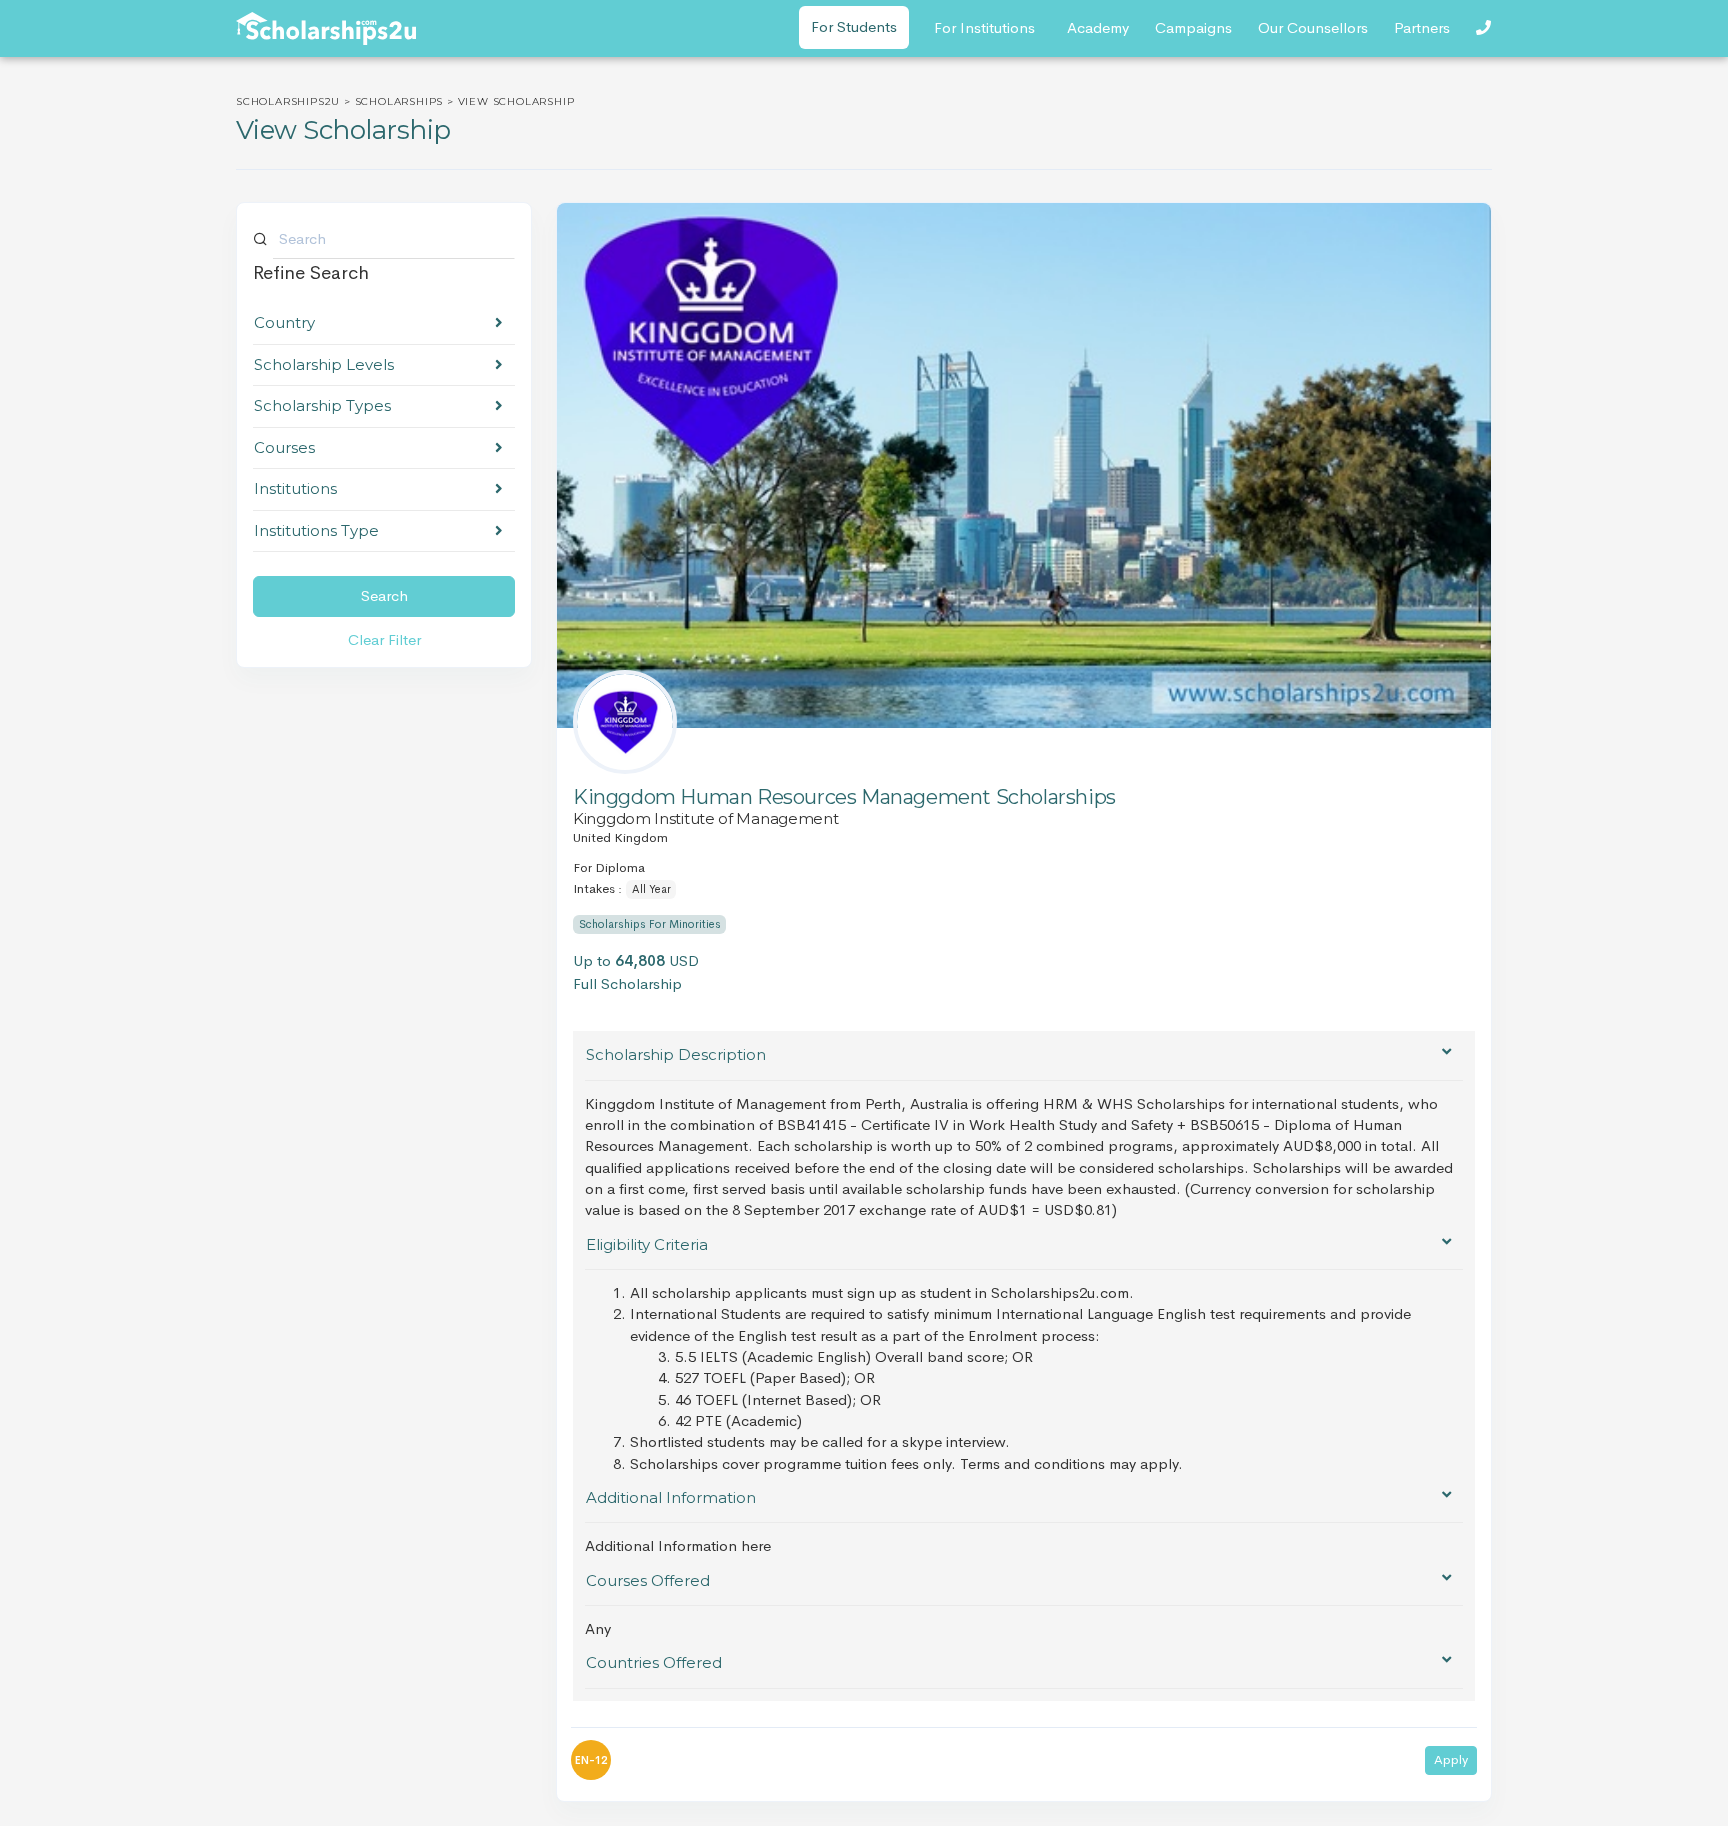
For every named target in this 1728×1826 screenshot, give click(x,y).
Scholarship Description (676, 1054)
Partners (1422, 27)
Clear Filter (384, 639)
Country (284, 322)
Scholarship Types (322, 405)
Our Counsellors (1313, 27)
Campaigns (1193, 27)
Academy (1098, 27)
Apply (1451, 1759)
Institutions (295, 488)
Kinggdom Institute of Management (705, 818)
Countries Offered (654, 1662)
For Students (854, 26)
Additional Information (671, 1497)
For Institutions (984, 27)
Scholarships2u (288, 101)
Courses (284, 447)
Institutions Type (316, 530)
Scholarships (399, 101)
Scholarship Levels (324, 364)
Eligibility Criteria (647, 1244)
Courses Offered (648, 1580)
